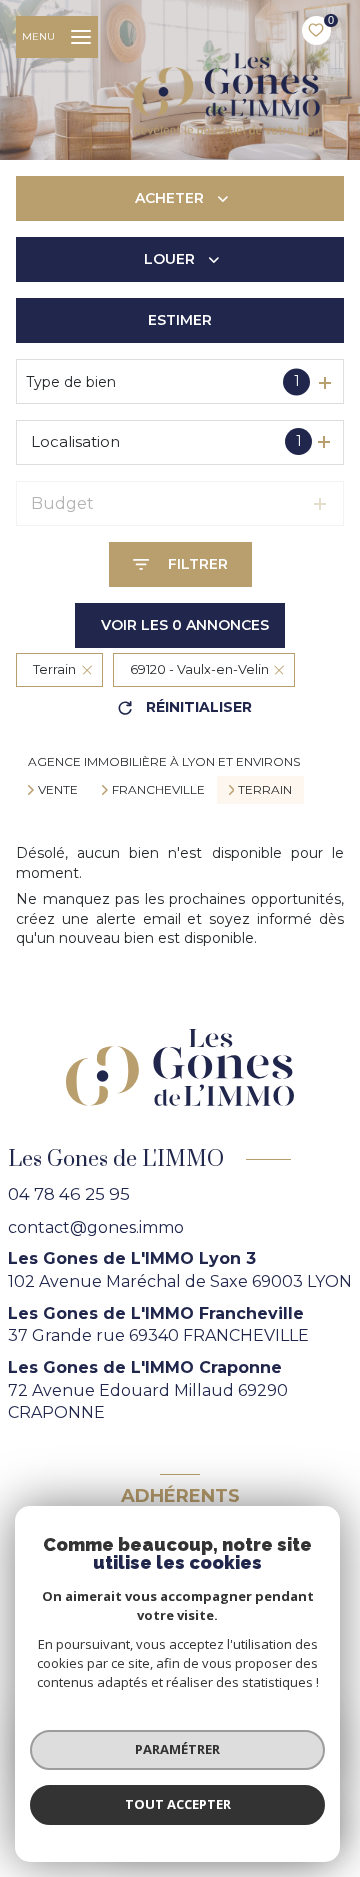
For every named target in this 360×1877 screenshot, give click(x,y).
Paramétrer (177, 1749)
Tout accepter (178, 1804)
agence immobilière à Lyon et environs (164, 761)
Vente (58, 790)
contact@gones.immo (96, 1227)
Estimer (180, 320)
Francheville (158, 790)
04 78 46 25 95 (69, 1194)
